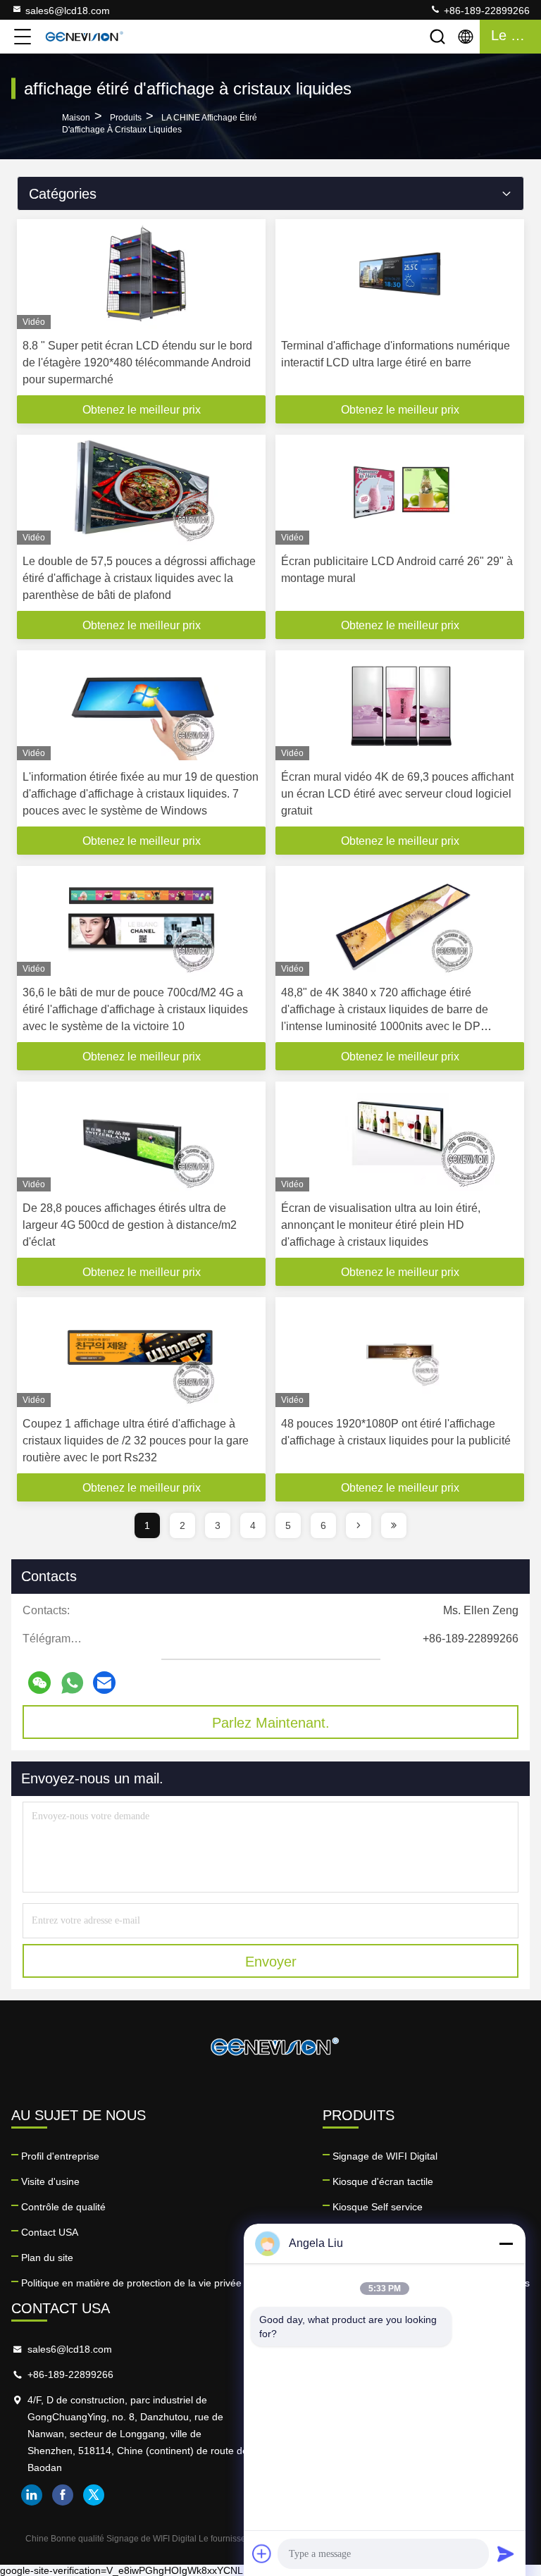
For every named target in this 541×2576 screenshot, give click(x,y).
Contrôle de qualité (63, 2207)
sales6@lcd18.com (68, 11)
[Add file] (262, 2553)
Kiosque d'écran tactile (383, 2181)
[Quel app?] (72, 1683)
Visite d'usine (50, 2181)
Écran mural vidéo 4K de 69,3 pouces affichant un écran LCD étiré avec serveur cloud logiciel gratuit (397, 794)
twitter (94, 2495)
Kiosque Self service (378, 2207)
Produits (126, 118)
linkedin (32, 2495)
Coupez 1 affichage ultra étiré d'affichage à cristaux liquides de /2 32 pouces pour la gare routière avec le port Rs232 (136, 1441)
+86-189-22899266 (485, 11)
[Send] (506, 2553)
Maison (76, 118)
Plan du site (47, 2258)
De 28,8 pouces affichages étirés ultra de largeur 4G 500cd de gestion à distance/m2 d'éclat (130, 1225)
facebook (63, 2495)
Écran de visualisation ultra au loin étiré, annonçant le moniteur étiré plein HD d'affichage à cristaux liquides (381, 1225)
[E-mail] (104, 1683)
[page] (359, 1525)
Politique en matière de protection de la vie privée (131, 2283)
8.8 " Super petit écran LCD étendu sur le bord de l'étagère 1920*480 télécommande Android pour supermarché (137, 363)
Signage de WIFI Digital (385, 2156)
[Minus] (506, 2243)
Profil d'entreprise (60, 2156)
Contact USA (50, 2232)
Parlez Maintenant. (271, 1723)
